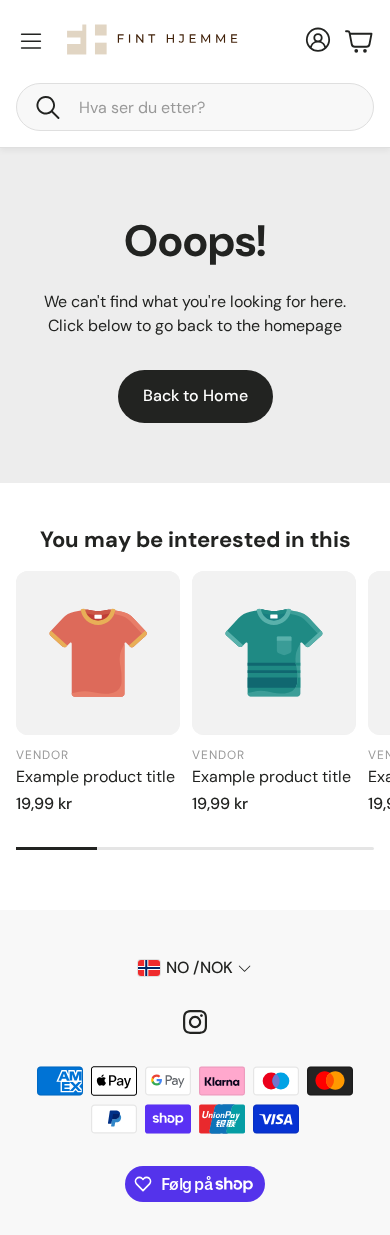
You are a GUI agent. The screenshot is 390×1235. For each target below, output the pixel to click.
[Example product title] (98, 653)
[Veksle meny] (31, 41)
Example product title (95, 776)
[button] (195, 107)
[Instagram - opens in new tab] (195, 1022)
